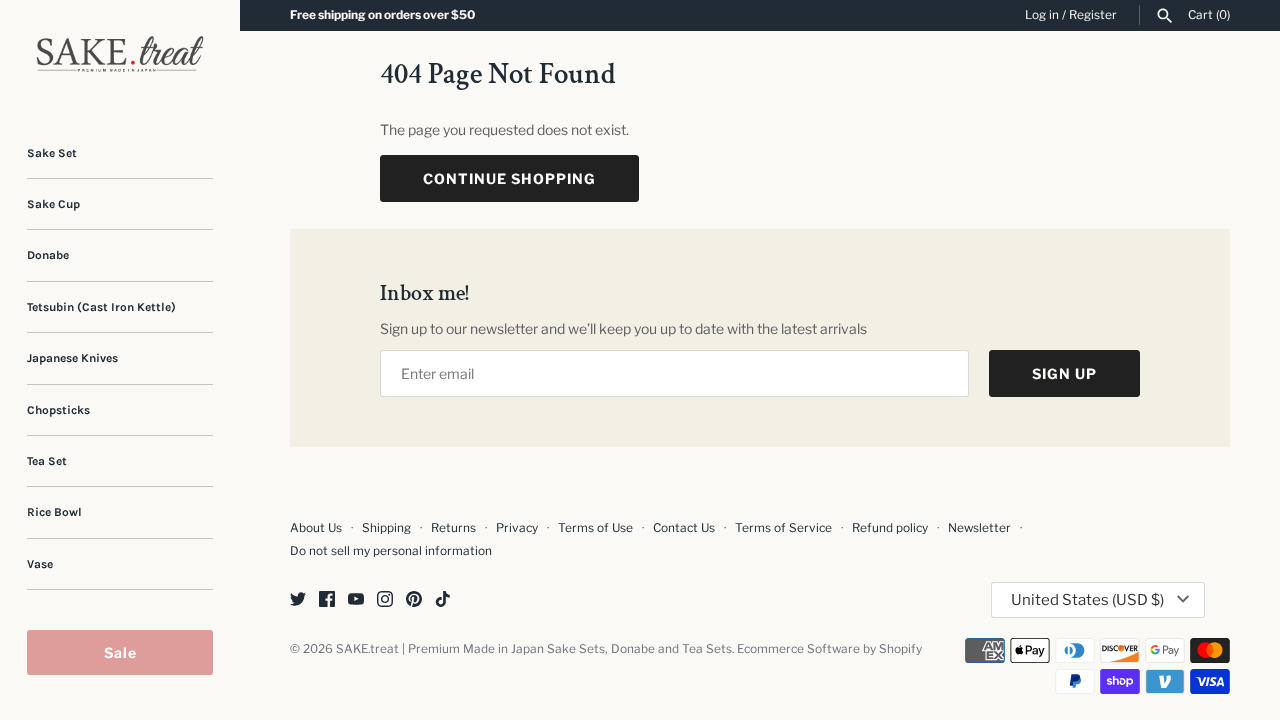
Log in (1042, 15)
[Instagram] (385, 600)
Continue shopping (509, 178)
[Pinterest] (414, 600)
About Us (316, 528)
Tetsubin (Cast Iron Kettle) (101, 307)
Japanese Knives (72, 358)
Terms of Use (595, 528)
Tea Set (47, 461)
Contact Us (684, 528)
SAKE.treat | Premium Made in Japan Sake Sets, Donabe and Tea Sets (534, 649)
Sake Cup (53, 204)
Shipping (386, 528)
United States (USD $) (1087, 600)
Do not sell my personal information (391, 551)
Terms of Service (783, 528)
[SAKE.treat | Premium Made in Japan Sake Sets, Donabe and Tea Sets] (120, 54)
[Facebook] (327, 600)
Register (1093, 15)
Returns (453, 528)
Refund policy (890, 528)
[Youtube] (356, 600)
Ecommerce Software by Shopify (829, 649)
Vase (40, 564)
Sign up (1064, 373)
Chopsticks (58, 410)
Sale (120, 652)
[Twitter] (298, 600)
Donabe (48, 255)
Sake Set (52, 153)
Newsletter (979, 528)
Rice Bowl (54, 512)
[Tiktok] (443, 600)
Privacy (517, 528)
